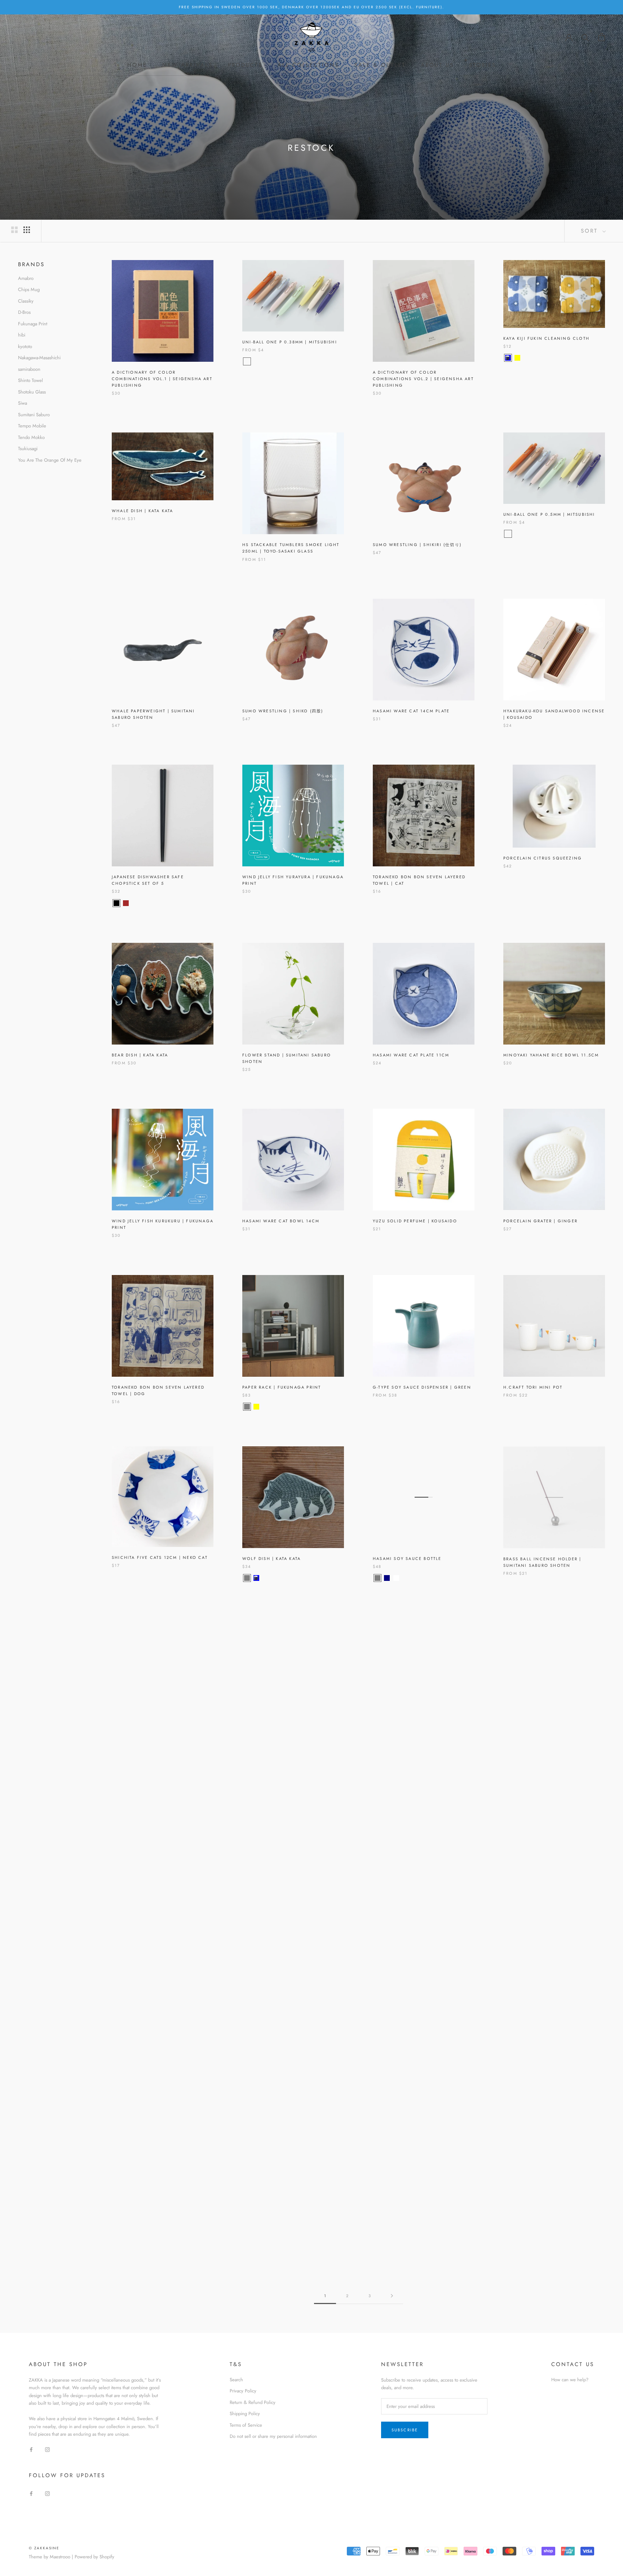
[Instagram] (47, 2449)
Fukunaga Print (33, 324)
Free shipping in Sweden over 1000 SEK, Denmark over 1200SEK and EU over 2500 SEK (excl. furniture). (311, 7)
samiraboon (29, 369)
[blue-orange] (266, 1407)
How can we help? (570, 2380)
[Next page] (392, 2296)
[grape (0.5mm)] (527, 534)
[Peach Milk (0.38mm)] (256, 361)
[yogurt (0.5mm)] (517, 534)
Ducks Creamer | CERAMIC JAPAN (155, 1730)
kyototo (25, 346)
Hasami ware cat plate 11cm (411, 1055)
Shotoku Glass (32, 392)
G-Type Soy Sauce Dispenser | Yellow (162, 1902)
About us (437, 65)
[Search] (585, 37)
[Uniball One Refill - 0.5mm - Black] (536, 534)
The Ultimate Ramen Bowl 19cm (284, 2227)
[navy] (387, 1578)
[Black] (116, 903)
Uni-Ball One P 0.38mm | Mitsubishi (290, 342)
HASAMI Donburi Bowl (403, 2061)
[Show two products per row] (14, 230)
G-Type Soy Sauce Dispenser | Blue (419, 1902)
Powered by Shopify (94, 2557)
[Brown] (126, 903)
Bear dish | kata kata (140, 1055)
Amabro (26, 278)
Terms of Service (246, 2425)
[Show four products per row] (27, 230)
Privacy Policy (243, 2391)
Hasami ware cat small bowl (151, 2061)
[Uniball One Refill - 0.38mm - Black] (294, 361)
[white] (396, 1578)
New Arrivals (187, 65)
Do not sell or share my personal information (273, 2436)
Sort (591, 231)
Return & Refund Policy (253, 2402)
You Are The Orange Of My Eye (50, 460)
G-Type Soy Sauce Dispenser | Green (422, 1387)
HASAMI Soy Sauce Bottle (407, 1559)
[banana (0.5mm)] (508, 534)
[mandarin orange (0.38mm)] (275, 361)
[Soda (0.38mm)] (247, 361)
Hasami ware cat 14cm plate (411, 711)
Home (137, 65)
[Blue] (508, 358)
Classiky (26, 301)
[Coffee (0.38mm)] (266, 361)
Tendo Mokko (31, 437)
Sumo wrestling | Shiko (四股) (283, 711)
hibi (22, 335)
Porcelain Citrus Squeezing (543, 858)
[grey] (247, 1578)
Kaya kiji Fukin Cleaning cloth (546, 338)
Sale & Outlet (380, 65)
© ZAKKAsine (44, 2548)
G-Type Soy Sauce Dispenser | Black (291, 1902)
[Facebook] (31, 2449)
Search (236, 2380)
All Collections (308, 65)
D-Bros (24, 312)
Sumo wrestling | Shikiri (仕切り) (417, 545)
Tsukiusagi (28, 449)
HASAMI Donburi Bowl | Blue (542, 2227)
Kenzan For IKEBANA (531, 1902)
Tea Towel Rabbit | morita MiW (284, 2061)
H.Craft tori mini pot (533, 1387)
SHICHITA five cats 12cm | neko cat (160, 1557)
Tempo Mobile (32, 426)
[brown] (256, 1750)
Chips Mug (29, 289)
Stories (483, 65)
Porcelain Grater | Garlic (409, 1730)
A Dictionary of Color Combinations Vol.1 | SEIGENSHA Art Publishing (162, 379)
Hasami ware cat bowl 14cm (281, 1221)
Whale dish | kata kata (142, 511)
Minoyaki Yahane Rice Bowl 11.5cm (551, 1055)
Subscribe (405, 2430)
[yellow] (256, 1407)
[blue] (256, 1578)
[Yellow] (517, 358)
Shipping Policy (245, 2414)
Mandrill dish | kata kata (277, 1730)
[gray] (247, 1407)
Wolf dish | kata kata (271, 1559)
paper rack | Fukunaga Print (282, 1387)
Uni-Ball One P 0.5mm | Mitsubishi (549, 514)
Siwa (23, 403)
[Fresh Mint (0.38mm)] (284, 361)
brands (31, 264)
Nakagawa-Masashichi (39, 358)
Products (245, 65)
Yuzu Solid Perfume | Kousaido (415, 1221)
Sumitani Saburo (34, 415)
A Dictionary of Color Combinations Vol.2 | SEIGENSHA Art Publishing (423, 379)
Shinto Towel (30, 380)
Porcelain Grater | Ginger (540, 1221)
